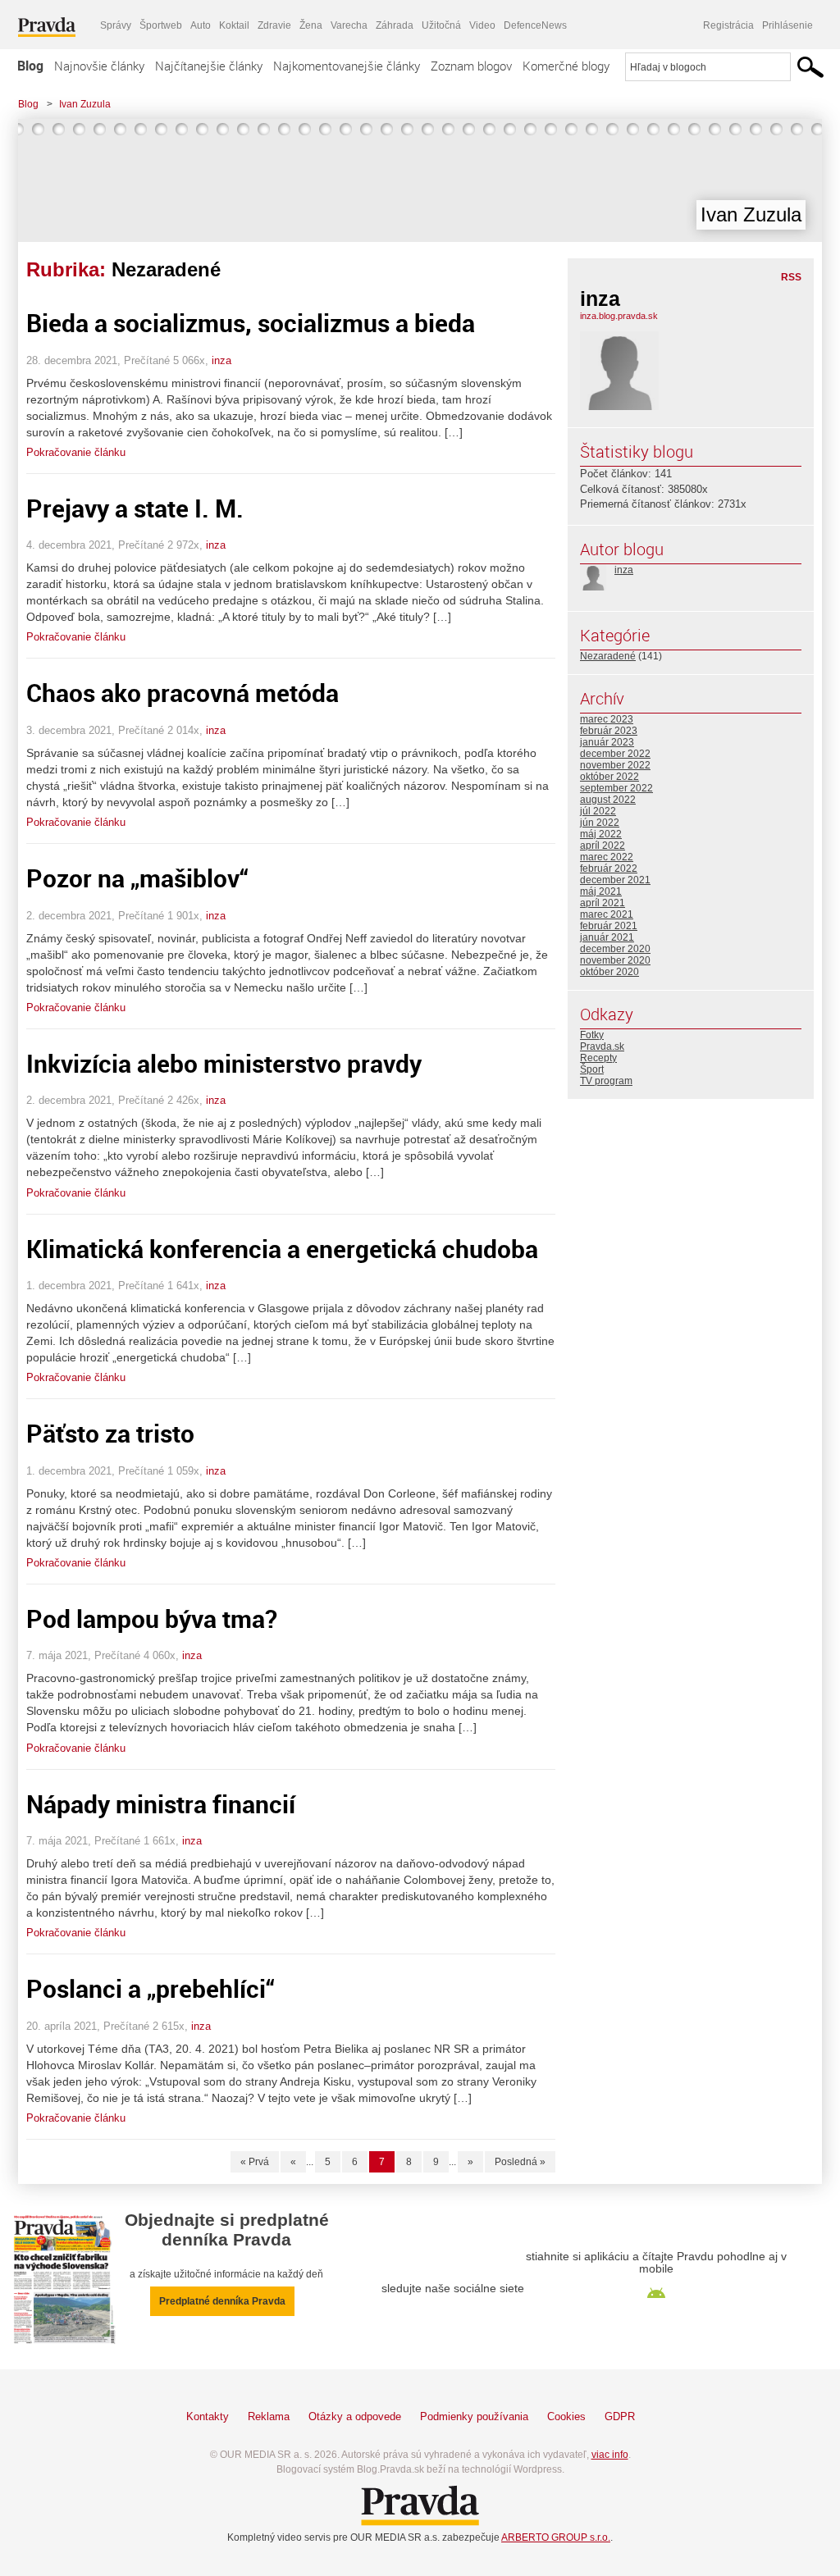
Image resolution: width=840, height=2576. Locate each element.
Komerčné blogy (566, 66)
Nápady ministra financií (161, 1804)
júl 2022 (598, 811)
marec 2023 (607, 719)
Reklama (269, 2416)
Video (482, 25)
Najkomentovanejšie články (347, 66)
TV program (606, 1081)
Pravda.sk (602, 1046)
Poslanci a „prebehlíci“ (151, 1988)
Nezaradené (608, 656)
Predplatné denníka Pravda (222, 2301)
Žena (311, 25)
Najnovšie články (99, 66)
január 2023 (607, 742)
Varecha (349, 25)
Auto (201, 25)
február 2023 (609, 731)
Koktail (234, 25)
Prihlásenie (787, 25)
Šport (592, 1069)
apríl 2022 (603, 846)
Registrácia (728, 25)
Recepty (598, 1058)
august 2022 (608, 800)
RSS (791, 277)
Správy (116, 25)
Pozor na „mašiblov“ (137, 878)
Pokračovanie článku (76, 452)
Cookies (566, 2416)
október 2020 (609, 972)
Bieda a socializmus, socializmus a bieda (251, 323)
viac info (610, 2455)
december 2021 (615, 880)
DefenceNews (535, 25)
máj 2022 (601, 834)
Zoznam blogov (471, 66)
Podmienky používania (474, 2416)
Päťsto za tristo (110, 1433)
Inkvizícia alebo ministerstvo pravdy (224, 1063)
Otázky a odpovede (355, 2416)
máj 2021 (601, 891)
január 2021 (607, 937)
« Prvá (255, 2162)
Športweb (161, 25)
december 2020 (615, 949)
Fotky (592, 1035)
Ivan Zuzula (85, 104)
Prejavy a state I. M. (135, 508)
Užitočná (441, 25)
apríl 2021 (603, 903)
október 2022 (609, 777)
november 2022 (615, 765)
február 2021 (609, 926)
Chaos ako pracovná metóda (183, 693)
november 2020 (615, 960)
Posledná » (520, 2162)
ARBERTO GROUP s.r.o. (556, 2537)
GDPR (620, 2416)
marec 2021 (607, 914)
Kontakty (208, 2416)
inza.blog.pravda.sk (619, 316)
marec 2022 (607, 857)
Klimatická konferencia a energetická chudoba (282, 1249)
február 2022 (609, 869)
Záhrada (395, 25)
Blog (30, 66)
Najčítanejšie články (209, 66)
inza (221, 360)
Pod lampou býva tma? (152, 1619)
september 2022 (616, 788)
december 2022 (615, 754)
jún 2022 (600, 823)
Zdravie (274, 25)
